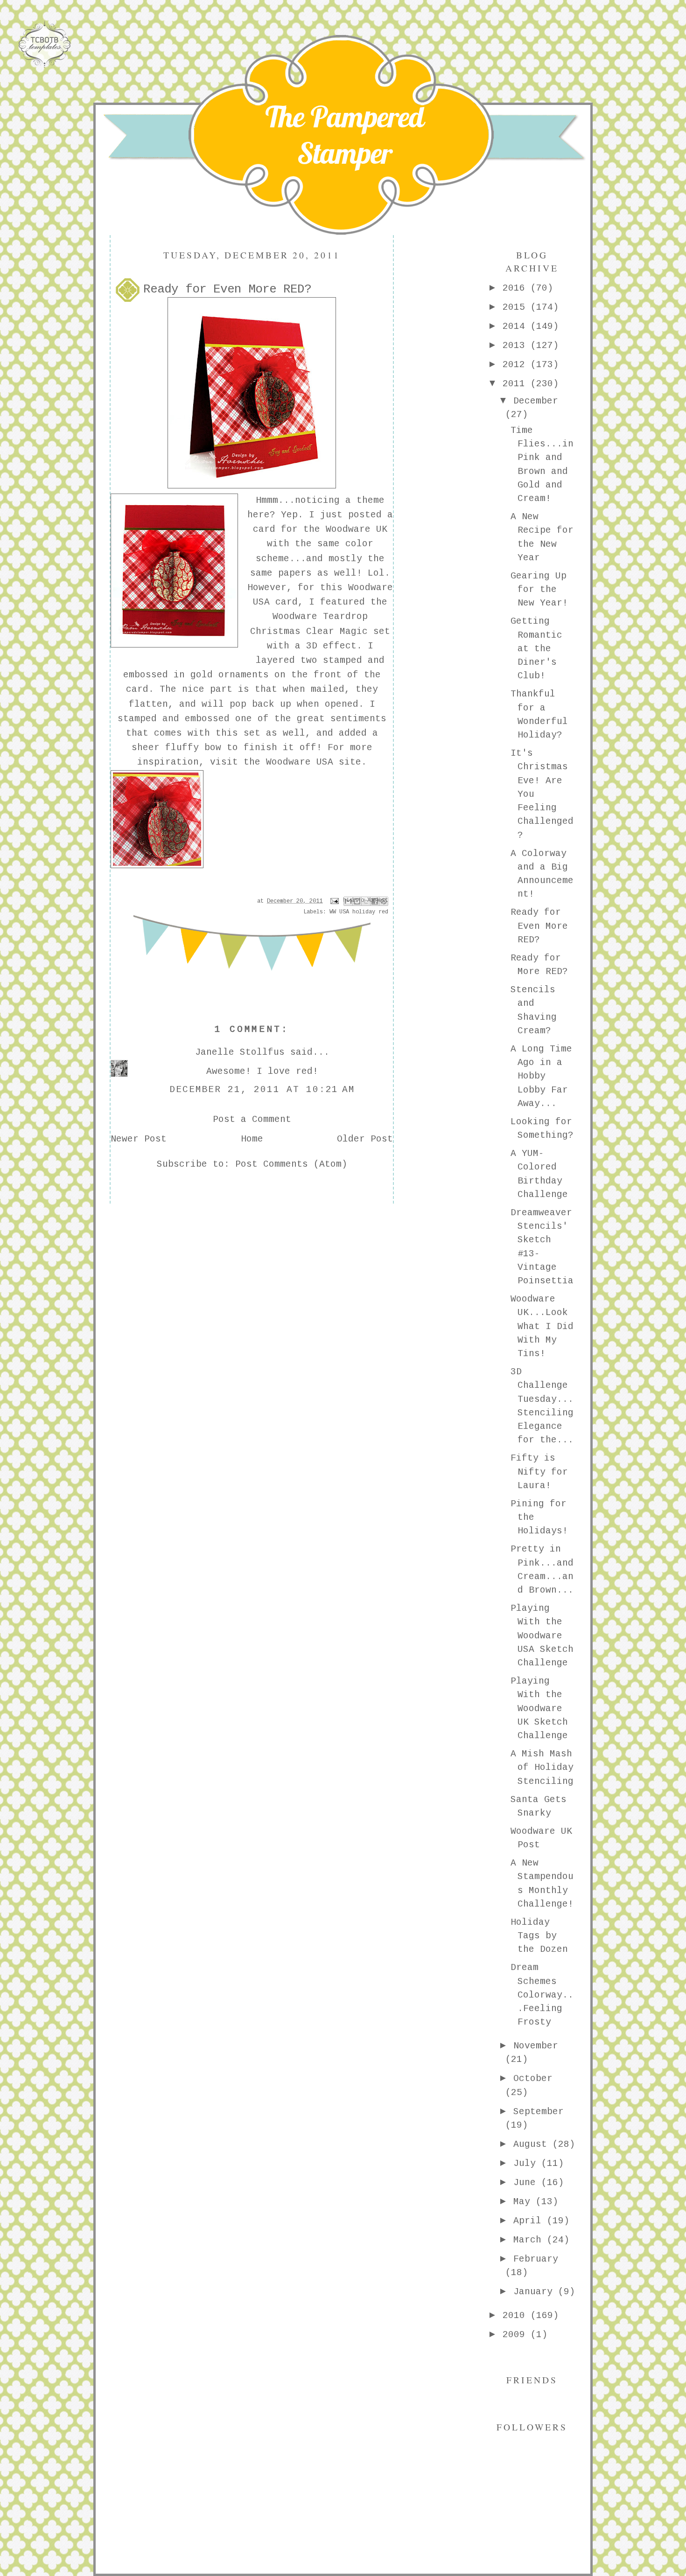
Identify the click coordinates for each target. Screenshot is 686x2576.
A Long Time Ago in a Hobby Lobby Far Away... (541, 1076)
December (536, 401)
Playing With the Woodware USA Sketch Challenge (542, 1636)
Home (252, 1139)
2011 (517, 384)
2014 (517, 327)
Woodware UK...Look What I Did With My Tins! (542, 1326)
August (533, 2144)
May (525, 2202)
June (527, 2183)
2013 (517, 346)
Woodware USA (300, 762)
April (530, 2221)
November (536, 2046)
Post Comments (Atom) (291, 1164)
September (539, 2112)
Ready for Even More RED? (539, 926)
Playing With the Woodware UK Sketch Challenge (539, 1709)
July (527, 2164)
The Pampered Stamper (345, 135)
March (530, 2240)
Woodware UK (357, 529)
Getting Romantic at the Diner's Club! (536, 649)
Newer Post (139, 1139)
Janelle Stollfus (240, 1052)
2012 (517, 365)
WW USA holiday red (359, 912)
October (533, 2079)
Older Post (365, 1139)
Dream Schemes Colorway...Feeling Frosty (542, 1995)
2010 (517, 2316)
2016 (517, 288)
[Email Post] (335, 901)
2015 (517, 307)
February (536, 2259)
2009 (517, 2335)
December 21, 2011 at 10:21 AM (262, 1090)
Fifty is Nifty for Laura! (539, 1472)
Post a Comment (252, 1120)
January (536, 2292)
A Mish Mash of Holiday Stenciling (542, 1768)
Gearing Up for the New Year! (539, 590)
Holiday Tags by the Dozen (539, 1936)
